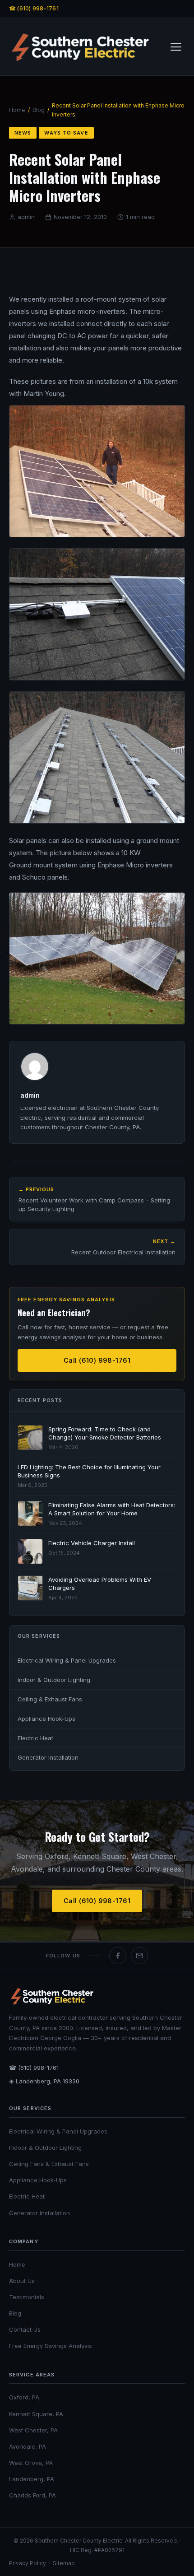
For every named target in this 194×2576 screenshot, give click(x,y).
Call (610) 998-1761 (97, 1360)
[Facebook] (118, 1956)
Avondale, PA (28, 2446)
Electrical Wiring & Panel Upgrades (67, 1660)
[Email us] (139, 1956)
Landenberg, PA (32, 2479)
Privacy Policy (28, 2563)
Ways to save (66, 133)
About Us (22, 2281)
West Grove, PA (31, 2463)
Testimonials (27, 2297)
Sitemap (64, 2563)
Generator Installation (48, 1757)
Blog (39, 110)
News (23, 133)
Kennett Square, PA (36, 2414)
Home (17, 110)
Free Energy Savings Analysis (51, 2346)
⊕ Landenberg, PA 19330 (44, 2081)
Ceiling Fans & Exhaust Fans (49, 2164)
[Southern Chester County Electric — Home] (80, 47)
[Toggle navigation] (176, 47)
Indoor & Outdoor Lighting (54, 1680)
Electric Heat (35, 1738)
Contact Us (25, 2329)
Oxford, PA (24, 2397)
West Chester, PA (33, 2430)
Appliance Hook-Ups (46, 1719)
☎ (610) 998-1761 (34, 8)
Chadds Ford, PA (32, 2495)
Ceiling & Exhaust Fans (50, 1699)
